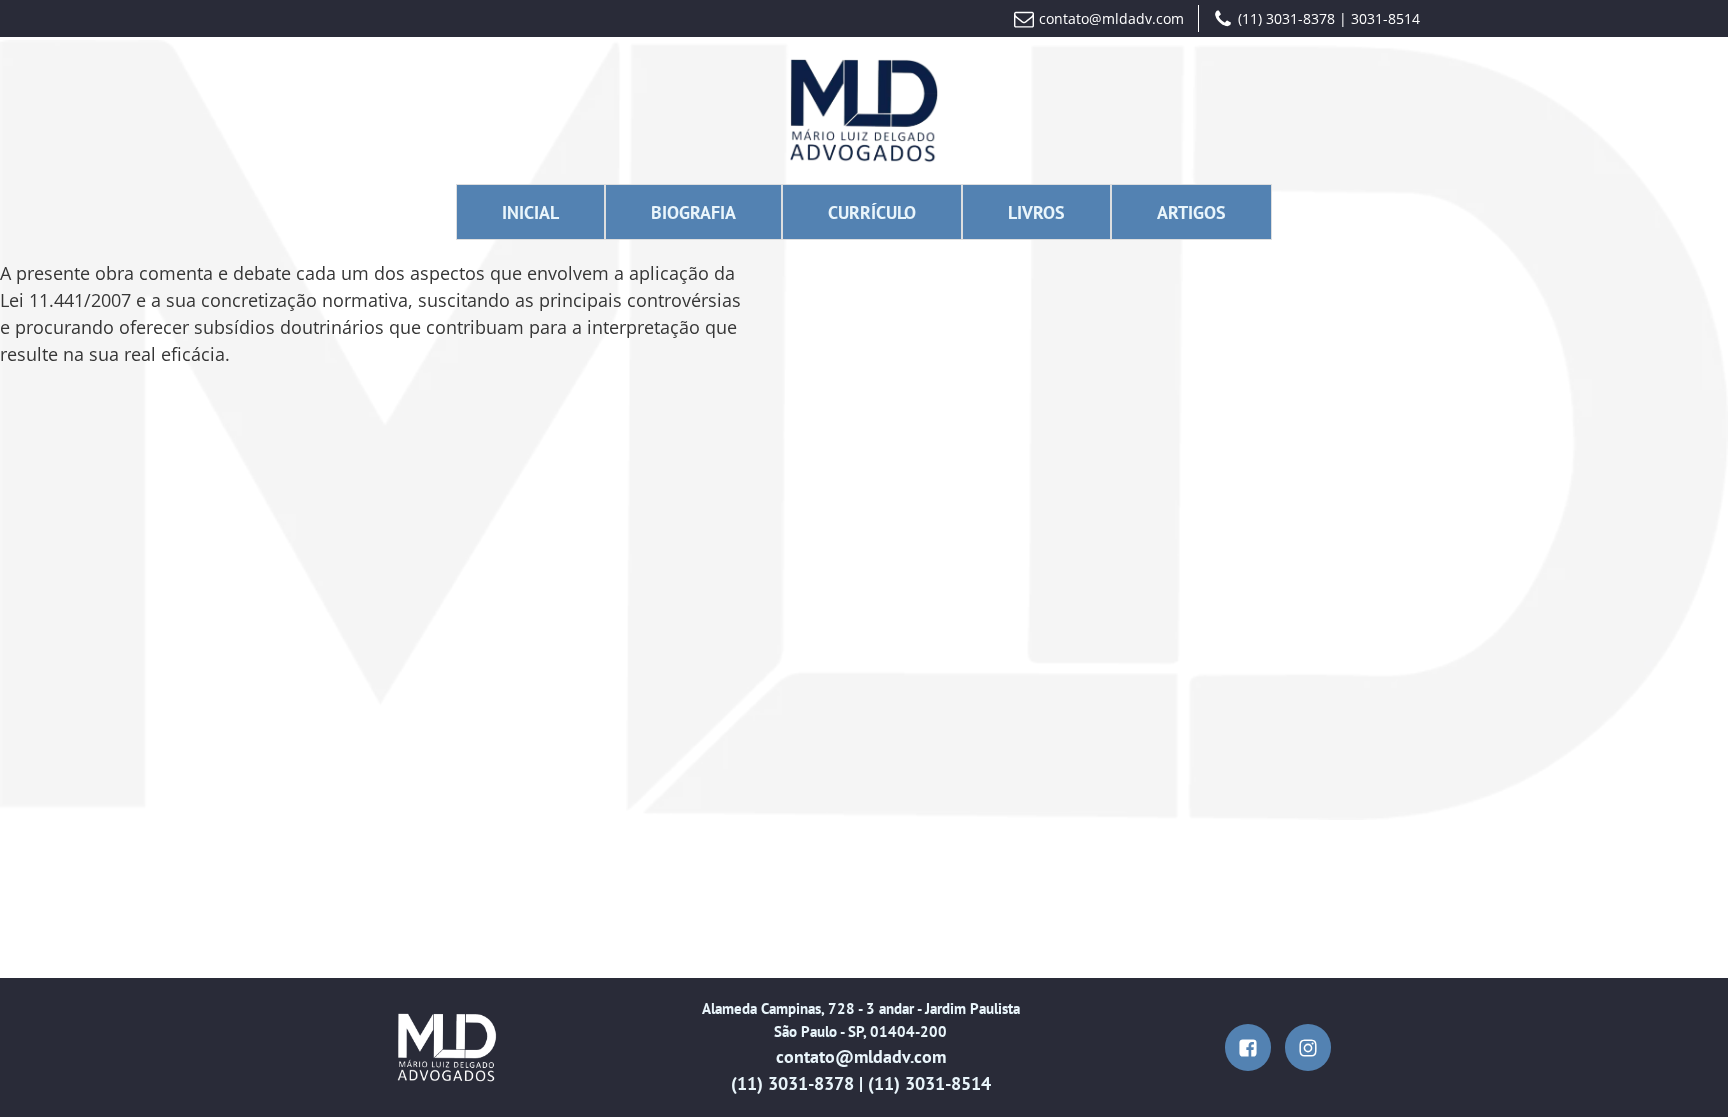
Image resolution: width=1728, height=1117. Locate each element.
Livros (1036, 212)
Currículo (872, 212)
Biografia (693, 212)
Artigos (1191, 212)
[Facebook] (1248, 1047)
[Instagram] (1308, 1047)
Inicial (530, 212)
